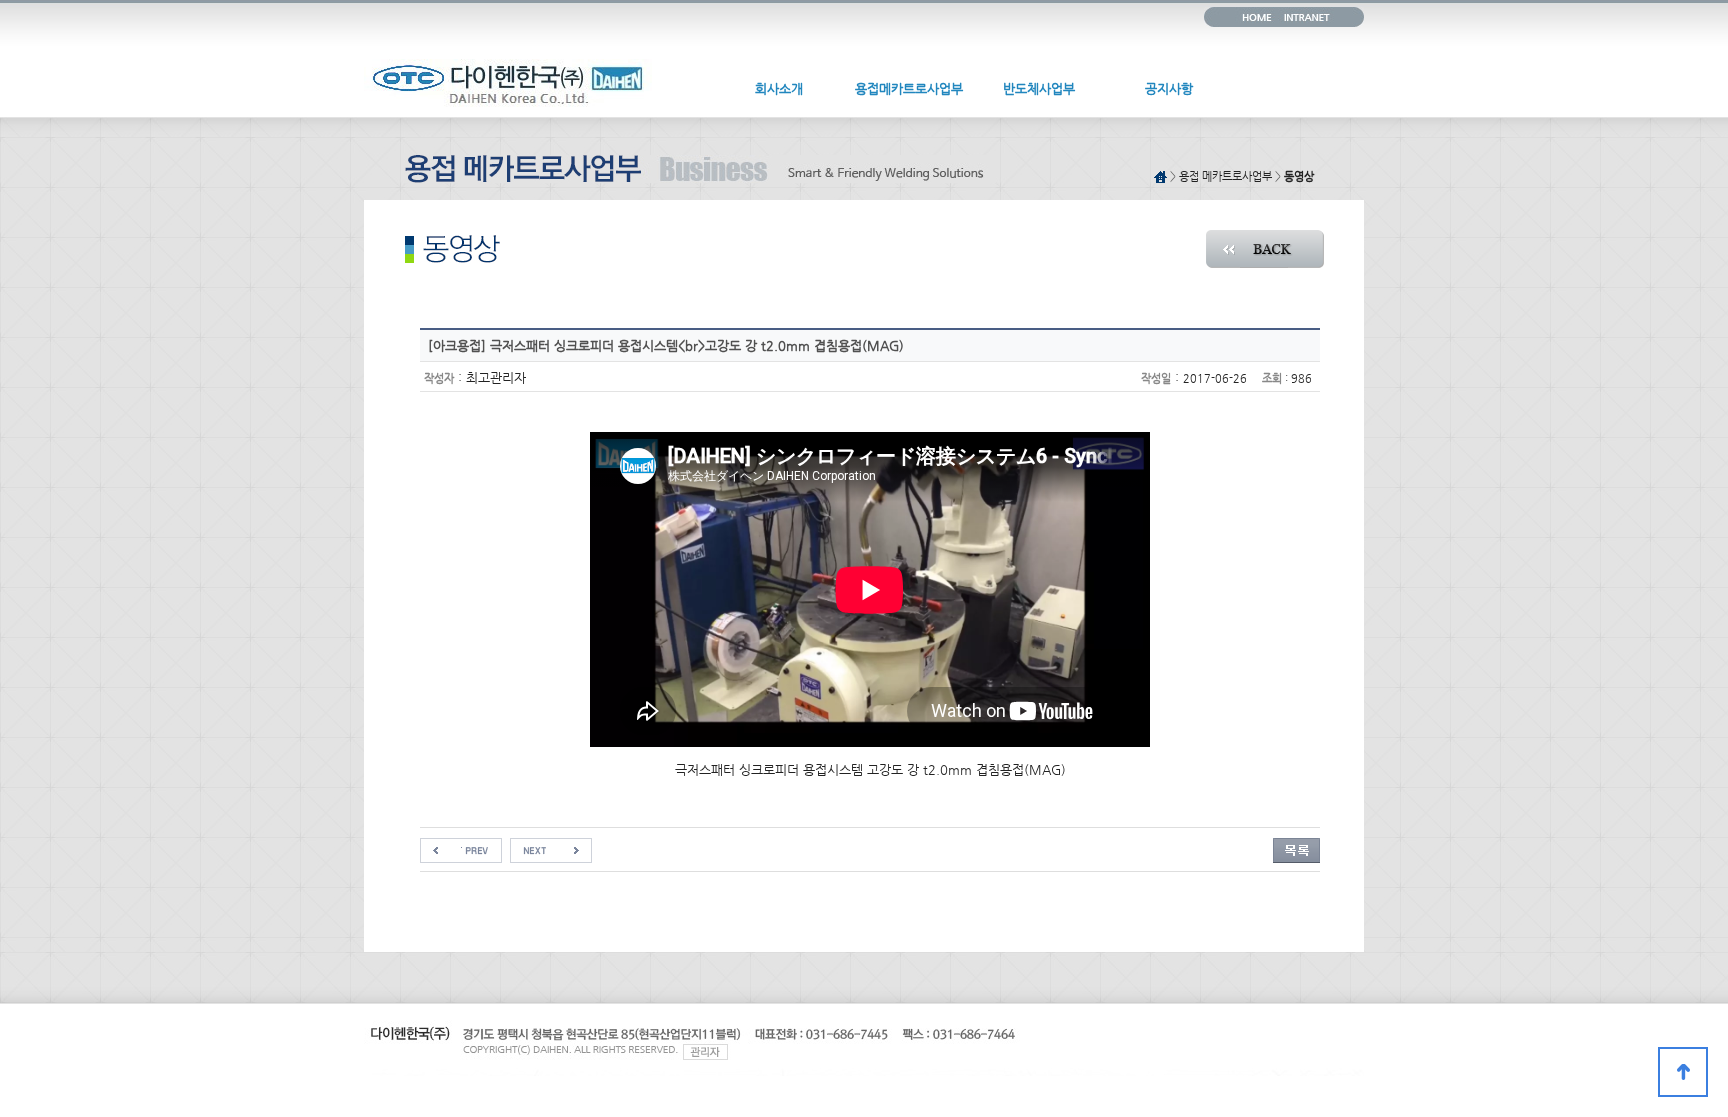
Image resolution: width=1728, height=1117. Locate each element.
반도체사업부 (1039, 88)
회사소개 (779, 88)
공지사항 (1169, 88)
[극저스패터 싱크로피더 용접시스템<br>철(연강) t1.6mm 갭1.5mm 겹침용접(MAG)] (551, 845)
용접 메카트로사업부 (1225, 176)
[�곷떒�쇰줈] (1683, 1072)
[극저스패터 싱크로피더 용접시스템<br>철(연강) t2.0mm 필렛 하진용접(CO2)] (461, 845)
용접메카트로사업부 (909, 88)
